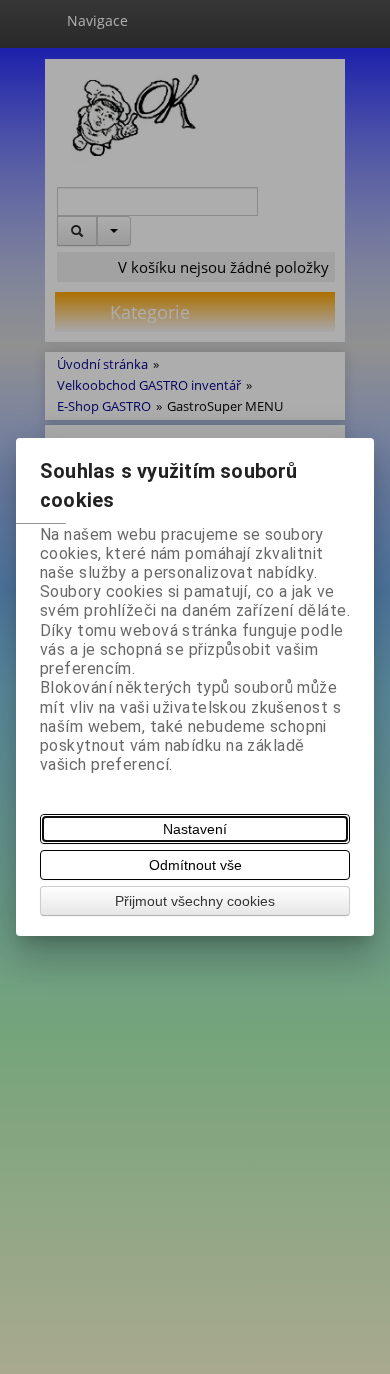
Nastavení (195, 829)
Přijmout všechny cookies (195, 901)
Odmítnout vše (195, 865)
